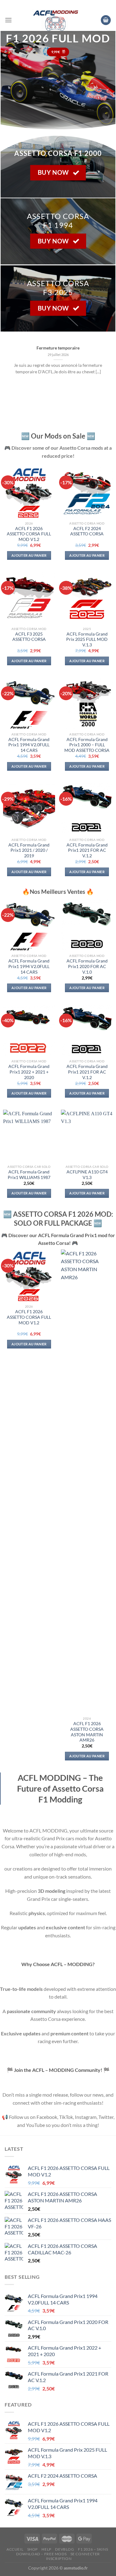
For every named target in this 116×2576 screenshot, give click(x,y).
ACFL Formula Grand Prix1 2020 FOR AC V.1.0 (87, 966)
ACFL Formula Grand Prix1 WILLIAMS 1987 (29, 1175)
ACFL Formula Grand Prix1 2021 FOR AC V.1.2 (87, 850)
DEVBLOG (64, 2549)
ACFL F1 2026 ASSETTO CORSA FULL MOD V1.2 (29, 534)
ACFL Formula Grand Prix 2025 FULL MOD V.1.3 (87, 639)
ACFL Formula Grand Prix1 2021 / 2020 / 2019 (29, 850)
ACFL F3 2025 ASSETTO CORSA (29, 637)
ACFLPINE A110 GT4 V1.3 (87, 1175)
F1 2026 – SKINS (93, 2549)
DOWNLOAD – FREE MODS (41, 2554)
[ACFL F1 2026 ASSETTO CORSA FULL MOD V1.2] (29, 1275)
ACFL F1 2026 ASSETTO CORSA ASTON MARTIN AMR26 (87, 1732)
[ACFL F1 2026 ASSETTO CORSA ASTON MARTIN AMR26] (87, 1481)
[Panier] (106, 20)
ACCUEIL (15, 2549)
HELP (46, 2549)
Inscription (59, 2559)
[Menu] (8, 20)
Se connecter (85, 2554)
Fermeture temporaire (58, 348)
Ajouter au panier (29, 555)
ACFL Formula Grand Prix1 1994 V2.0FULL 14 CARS (29, 745)
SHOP (32, 2549)
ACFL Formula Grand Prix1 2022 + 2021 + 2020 (29, 1072)
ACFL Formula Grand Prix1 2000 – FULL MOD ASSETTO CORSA (87, 745)
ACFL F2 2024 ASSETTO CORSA (87, 531)
